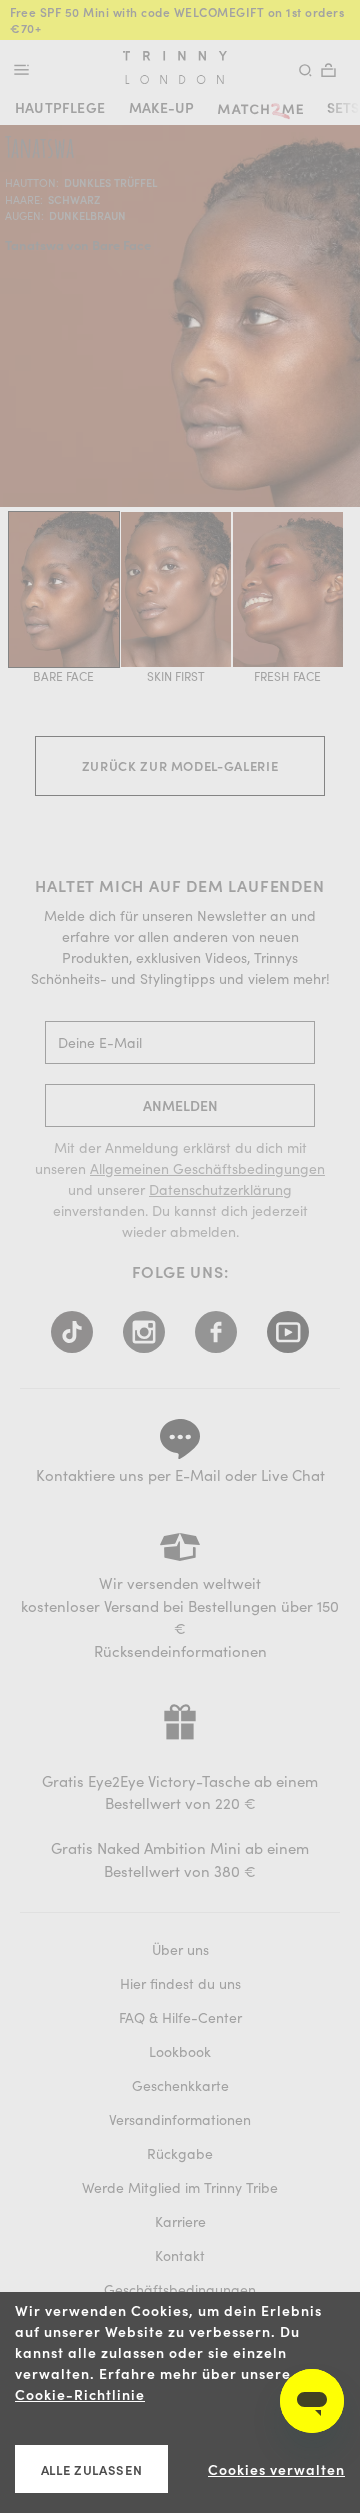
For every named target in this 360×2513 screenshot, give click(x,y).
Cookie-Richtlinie (80, 2394)
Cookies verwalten (276, 2469)
